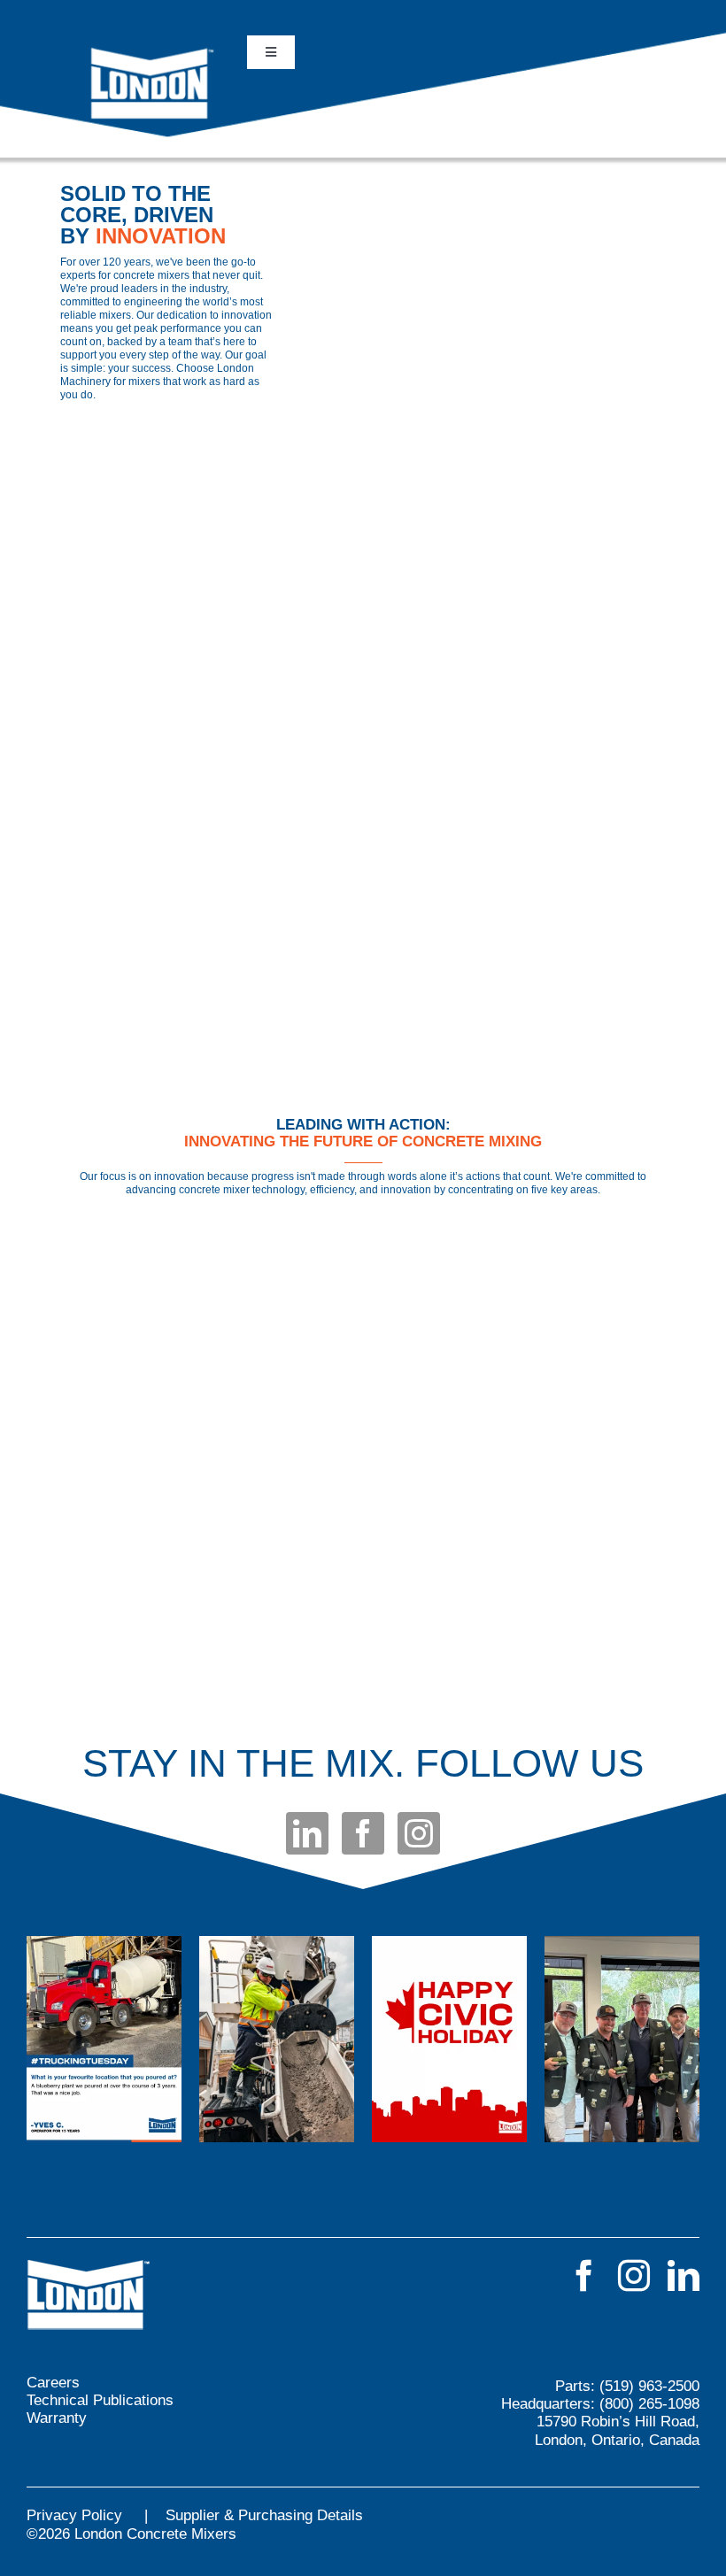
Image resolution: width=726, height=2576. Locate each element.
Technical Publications (100, 2400)
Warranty (57, 2418)
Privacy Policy (74, 2515)
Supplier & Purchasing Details (264, 2515)
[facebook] (363, 1833)
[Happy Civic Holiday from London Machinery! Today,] (449, 2039)
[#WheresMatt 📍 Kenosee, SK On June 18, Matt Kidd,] (622, 2039)
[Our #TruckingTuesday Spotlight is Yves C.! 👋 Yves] (104, 2039)
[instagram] (419, 1833)
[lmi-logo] (153, 52)
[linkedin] (307, 1833)
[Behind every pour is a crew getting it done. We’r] (277, 2039)
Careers (53, 2383)
